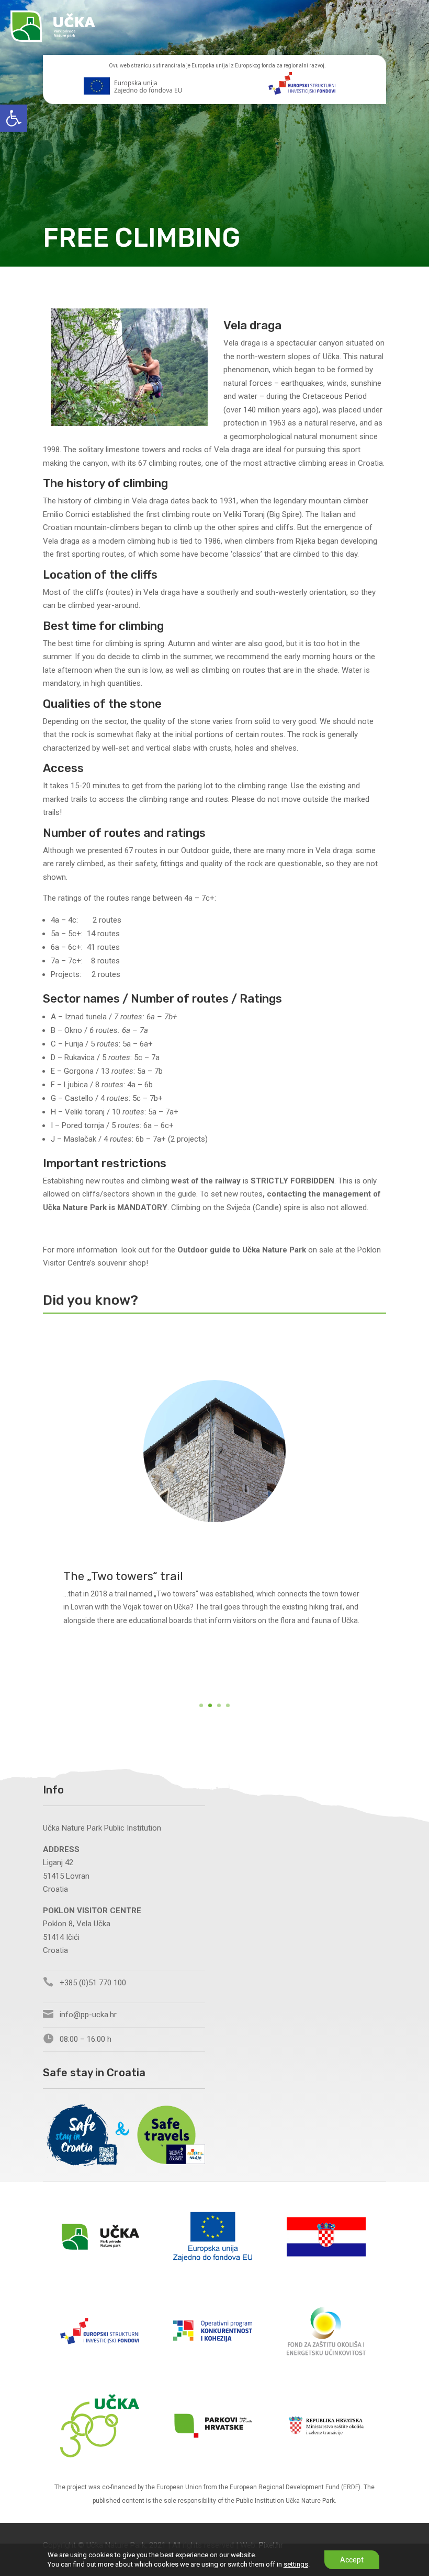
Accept (352, 2560)
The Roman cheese (115, 1589)
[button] (14, 118)
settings (296, 2564)
